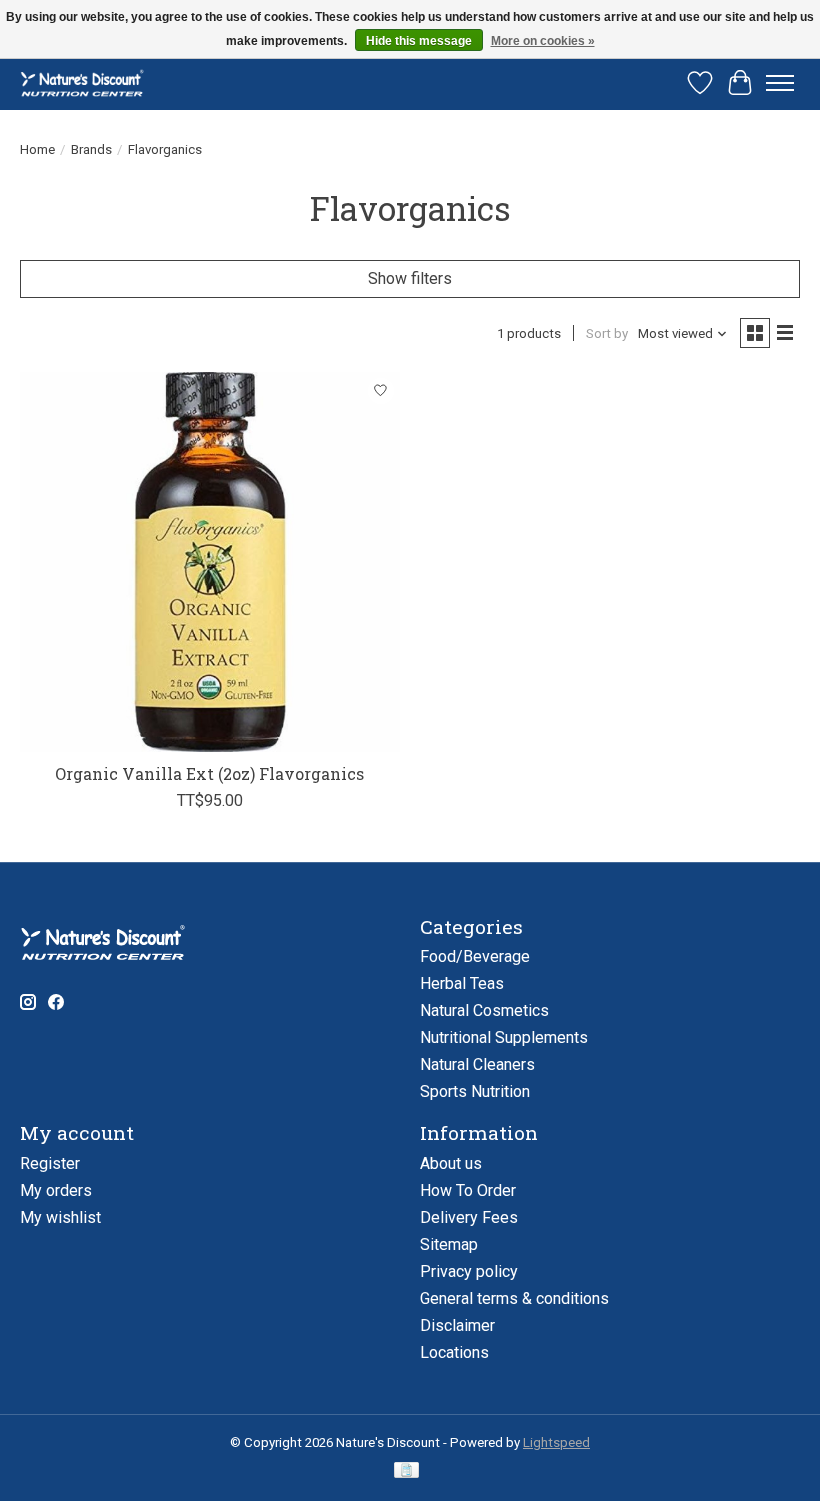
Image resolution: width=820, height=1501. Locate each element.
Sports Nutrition (475, 1091)
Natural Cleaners (477, 1064)
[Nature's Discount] (88, 82)
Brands (91, 149)
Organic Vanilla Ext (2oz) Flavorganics (209, 773)
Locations (454, 1352)
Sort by (607, 333)
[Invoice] (406, 1471)
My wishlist (60, 1217)
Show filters (410, 278)
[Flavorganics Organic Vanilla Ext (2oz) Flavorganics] (210, 562)
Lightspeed (556, 1442)
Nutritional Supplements (504, 1037)
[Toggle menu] (780, 83)
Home (37, 149)
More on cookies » (543, 41)
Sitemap (449, 1244)
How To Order (468, 1190)
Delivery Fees (469, 1217)
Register (50, 1163)
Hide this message (419, 41)
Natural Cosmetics (484, 1010)
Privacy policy (469, 1271)
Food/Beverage (475, 956)
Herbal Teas (462, 983)
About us (451, 1163)
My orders (56, 1190)
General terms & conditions (514, 1298)
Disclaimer (457, 1325)
